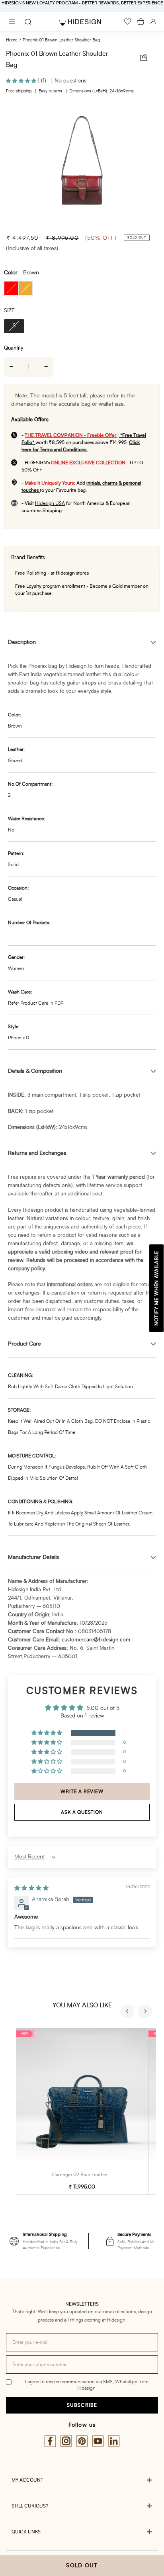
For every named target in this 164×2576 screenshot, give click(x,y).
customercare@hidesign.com (96, 1640)
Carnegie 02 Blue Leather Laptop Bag (93, 2175)
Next (146, 2012)
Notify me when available (156, 1288)
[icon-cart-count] (141, 22)
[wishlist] (128, 22)
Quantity (14, 348)
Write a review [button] (82, 1792)
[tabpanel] (82, 165)
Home (12, 40)
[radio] (11, 288)
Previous (128, 2012)
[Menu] (12, 22)
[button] (22, 81)
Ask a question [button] (82, 1812)
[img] (31, 1888)
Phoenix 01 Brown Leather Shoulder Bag (61, 40)
